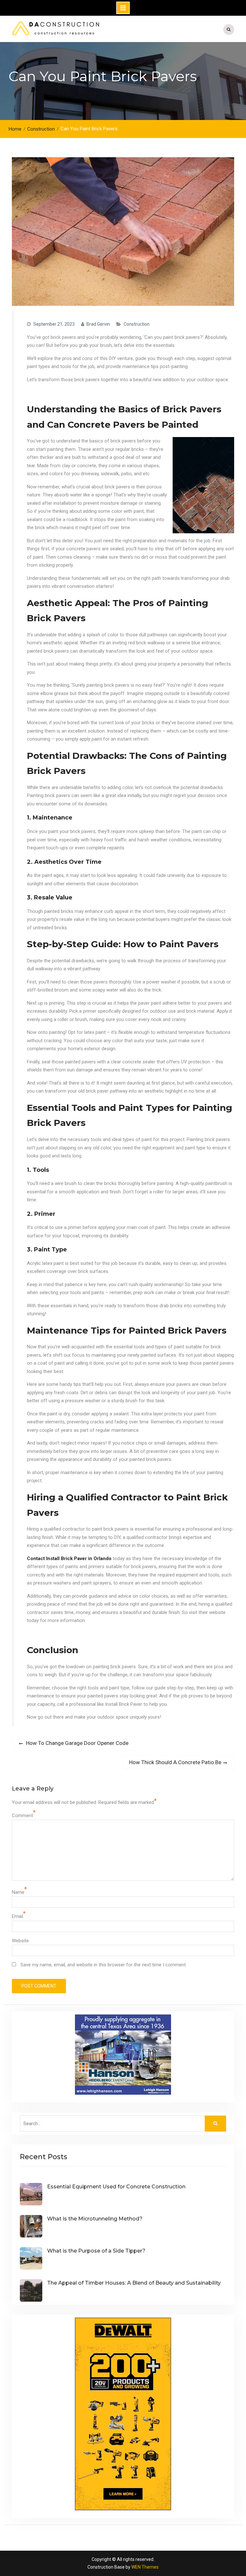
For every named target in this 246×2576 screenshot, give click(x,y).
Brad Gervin (98, 324)
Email (17, 1916)
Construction (137, 324)
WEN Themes (145, 2567)
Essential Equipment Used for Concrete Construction (116, 2187)
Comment (22, 1816)
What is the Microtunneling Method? (95, 2219)
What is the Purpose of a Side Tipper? (96, 2251)
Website (20, 1941)
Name (18, 1892)
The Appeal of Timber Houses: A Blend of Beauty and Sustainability (134, 2283)
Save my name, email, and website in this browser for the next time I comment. (104, 1965)
